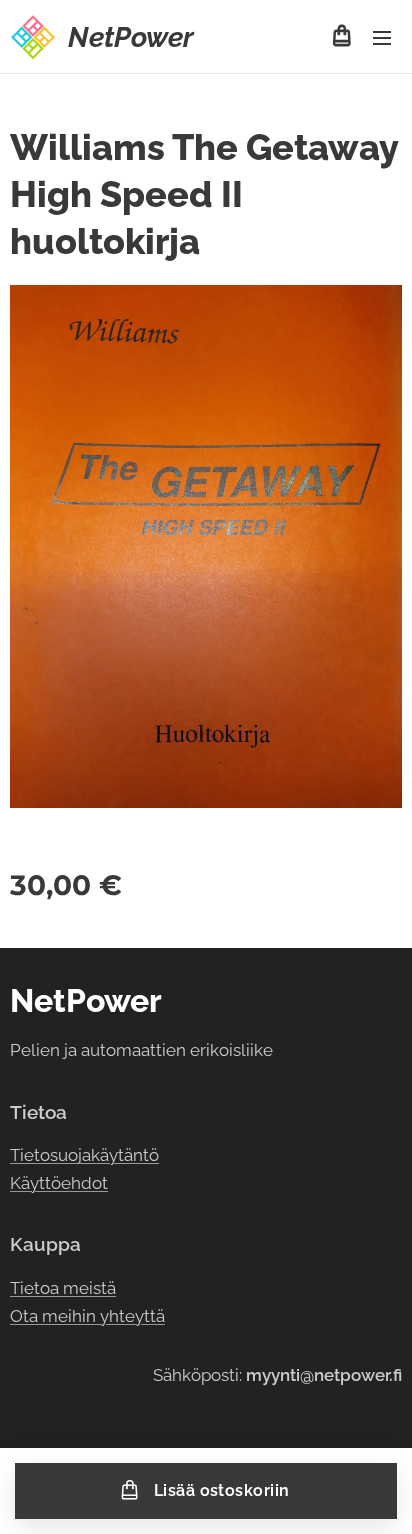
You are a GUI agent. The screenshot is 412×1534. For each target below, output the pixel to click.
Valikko (382, 37)
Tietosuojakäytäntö (84, 1155)
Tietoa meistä (63, 1288)
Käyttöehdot (59, 1183)
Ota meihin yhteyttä (87, 1316)
